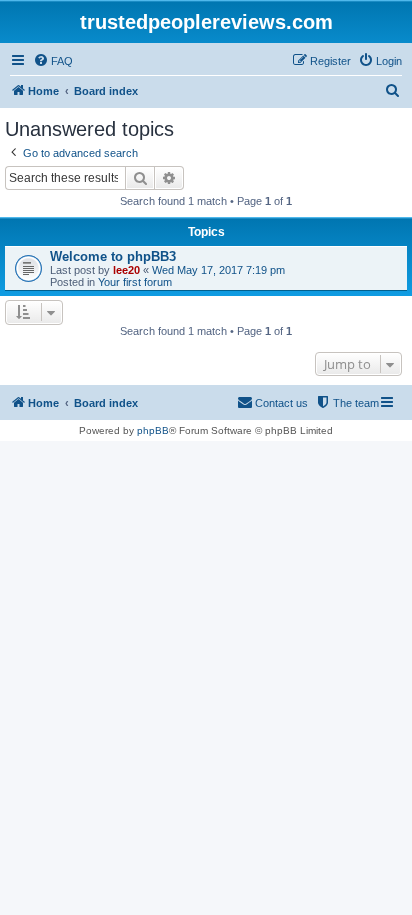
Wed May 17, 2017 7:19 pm (218, 270)
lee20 (126, 270)
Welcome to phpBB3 (113, 256)
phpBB (153, 430)
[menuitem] (53, 61)
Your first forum (135, 282)
